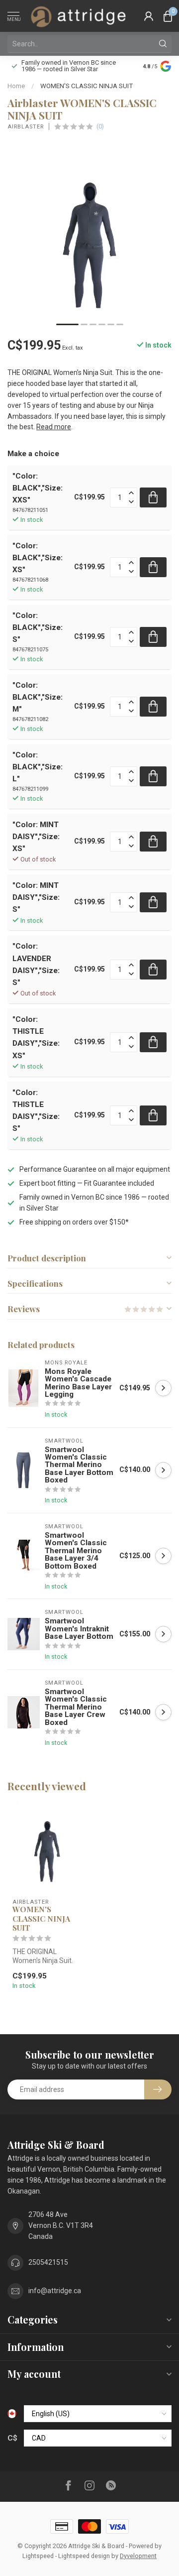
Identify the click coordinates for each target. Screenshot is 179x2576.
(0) (100, 126)
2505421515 (48, 2262)
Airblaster (26, 127)
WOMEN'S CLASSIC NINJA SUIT (87, 86)
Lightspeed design (84, 2556)
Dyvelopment (138, 2556)
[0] (168, 16)
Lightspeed (38, 2556)
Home (16, 86)
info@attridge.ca (55, 2291)
